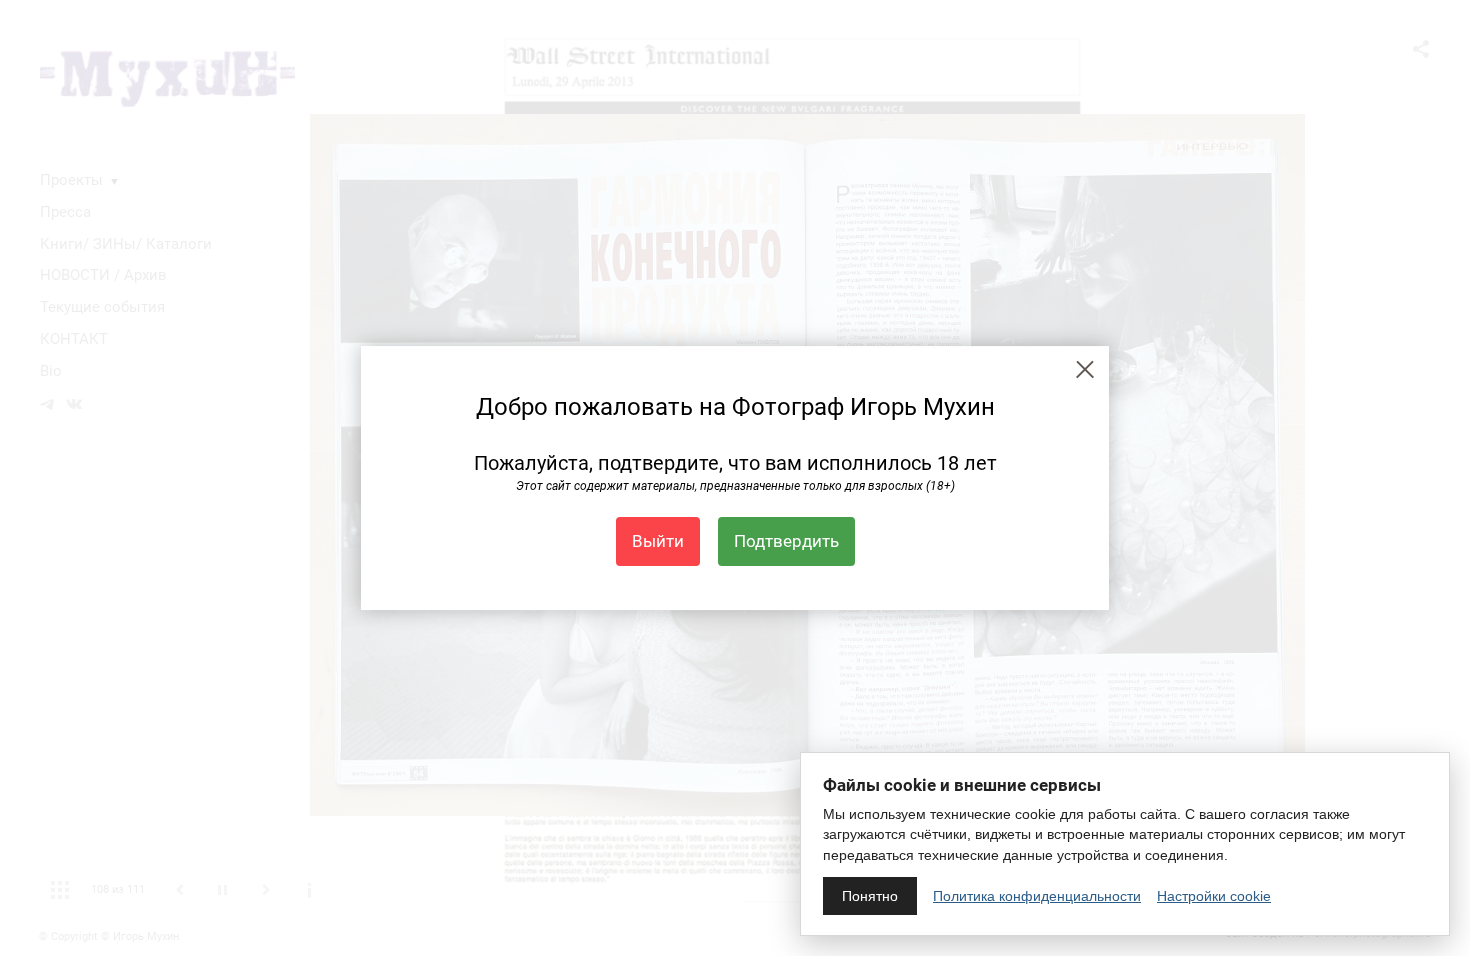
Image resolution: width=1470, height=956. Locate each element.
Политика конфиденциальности (1037, 896)
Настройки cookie (1214, 896)
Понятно (870, 896)
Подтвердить (786, 541)
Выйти (658, 541)
